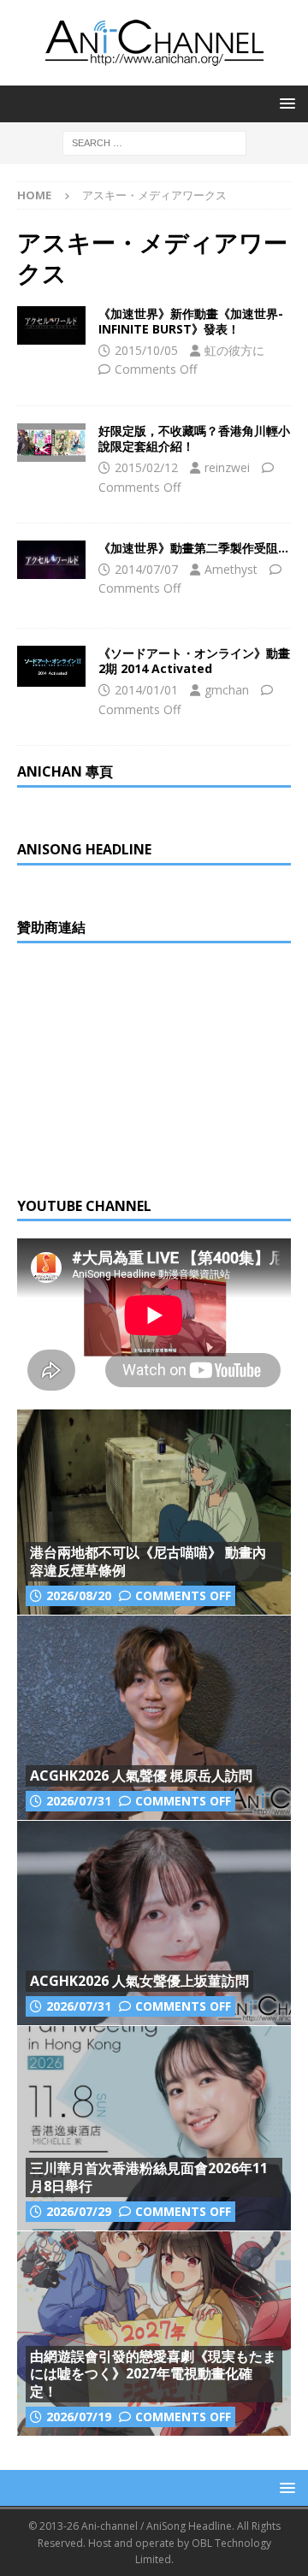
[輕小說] (51, 443)
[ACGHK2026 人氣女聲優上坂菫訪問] (154, 1923)
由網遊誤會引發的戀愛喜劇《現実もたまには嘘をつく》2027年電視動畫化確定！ (153, 2374)
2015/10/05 (146, 350)
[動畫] (51, 325)
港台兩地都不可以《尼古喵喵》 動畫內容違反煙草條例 (148, 1561)
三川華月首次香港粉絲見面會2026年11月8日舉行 (149, 2177)
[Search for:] (154, 142)
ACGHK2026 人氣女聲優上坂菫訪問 (139, 1981)
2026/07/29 (79, 2211)
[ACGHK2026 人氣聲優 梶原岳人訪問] (154, 1717)
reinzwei (227, 467)
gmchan (227, 690)
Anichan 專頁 (65, 771)
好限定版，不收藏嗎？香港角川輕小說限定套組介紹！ (194, 438)
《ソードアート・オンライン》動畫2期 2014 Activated (194, 661)
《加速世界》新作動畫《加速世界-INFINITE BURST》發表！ (191, 321)
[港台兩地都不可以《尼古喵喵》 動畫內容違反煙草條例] (154, 1512)
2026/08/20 (79, 1595)
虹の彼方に (234, 350)
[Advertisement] (145, 1067)
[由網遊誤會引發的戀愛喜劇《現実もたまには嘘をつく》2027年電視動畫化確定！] (154, 2333)
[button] (284, 103)
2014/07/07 (146, 569)
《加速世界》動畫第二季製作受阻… (193, 548)
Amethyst (231, 569)
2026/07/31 (79, 1801)
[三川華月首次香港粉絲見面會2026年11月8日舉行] (154, 2128)
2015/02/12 (146, 467)
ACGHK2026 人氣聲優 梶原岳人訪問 (141, 1775)
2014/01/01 (146, 690)
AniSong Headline (84, 849)
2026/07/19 (79, 2416)
